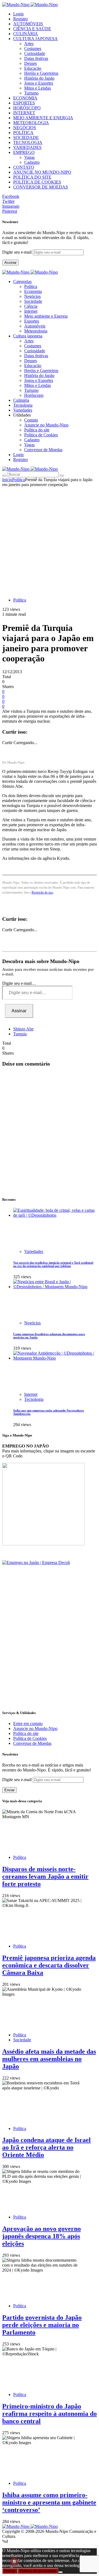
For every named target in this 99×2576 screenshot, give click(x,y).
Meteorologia (36, 331)
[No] (61, 2572)
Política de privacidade (38, 2571)
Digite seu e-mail (17, 252)
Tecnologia (34, 1399)
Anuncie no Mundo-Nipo (46, 425)
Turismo (31, 93)
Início (7, 480)
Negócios (32, 296)
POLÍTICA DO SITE (32, 177)
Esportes (32, 321)
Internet (31, 311)
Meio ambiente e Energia (46, 316)
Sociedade (33, 301)
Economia (33, 291)
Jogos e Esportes (39, 83)
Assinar (10, 263)
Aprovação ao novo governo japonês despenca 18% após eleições (42, 2236)
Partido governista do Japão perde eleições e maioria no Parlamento (42, 2325)
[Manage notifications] (14, 2562)
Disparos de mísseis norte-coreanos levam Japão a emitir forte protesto (45, 1876)
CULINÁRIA (26, 34)
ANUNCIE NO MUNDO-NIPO (42, 172)
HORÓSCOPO (27, 108)
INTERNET (24, 113)
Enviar (9, 1790)
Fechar (10, 2571)
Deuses (31, 63)
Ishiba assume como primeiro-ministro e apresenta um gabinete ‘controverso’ (49, 2502)
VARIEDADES (27, 147)
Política (31, 286)
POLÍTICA (23, 133)
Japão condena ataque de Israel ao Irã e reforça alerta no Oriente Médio (46, 2147)
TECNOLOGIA (28, 142)
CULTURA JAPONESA (35, 39)
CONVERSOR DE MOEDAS (41, 187)
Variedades (34, 1251)
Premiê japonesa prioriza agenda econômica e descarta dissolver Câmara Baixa (49, 1965)
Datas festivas (36, 58)
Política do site (37, 430)
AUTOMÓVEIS (28, 24)
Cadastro (32, 162)
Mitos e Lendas (38, 88)
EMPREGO (24, 152)
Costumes (33, 48)
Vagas (29, 157)
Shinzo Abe (23, 1029)
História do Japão (39, 78)
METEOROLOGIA (31, 123)
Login (18, 14)
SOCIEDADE (26, 138)
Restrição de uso (42, 892)
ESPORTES (24, 103)
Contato (31, 420)
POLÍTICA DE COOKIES (37, 182)
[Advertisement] (50, 539)
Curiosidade (35, 53)
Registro (20, 19)
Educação (33, 68)
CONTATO (24, 167)
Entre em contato (28, 1724)
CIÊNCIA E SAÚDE (32, 29)
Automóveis (35, 326)
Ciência (31, 306)
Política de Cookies (41, 435)
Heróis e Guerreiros (41, 73)
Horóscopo (34, 395)
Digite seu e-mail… (19, 983)
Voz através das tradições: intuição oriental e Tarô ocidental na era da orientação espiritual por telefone (53, 1264)
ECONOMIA (25, 98)
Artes (29, 44)
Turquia (20, 1034)
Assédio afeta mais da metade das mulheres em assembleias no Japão (49, 2059)
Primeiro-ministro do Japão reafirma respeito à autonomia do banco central (50, 2414)
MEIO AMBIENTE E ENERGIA (43, 118)
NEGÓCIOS (25, 128)
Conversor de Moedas (43, 450)
